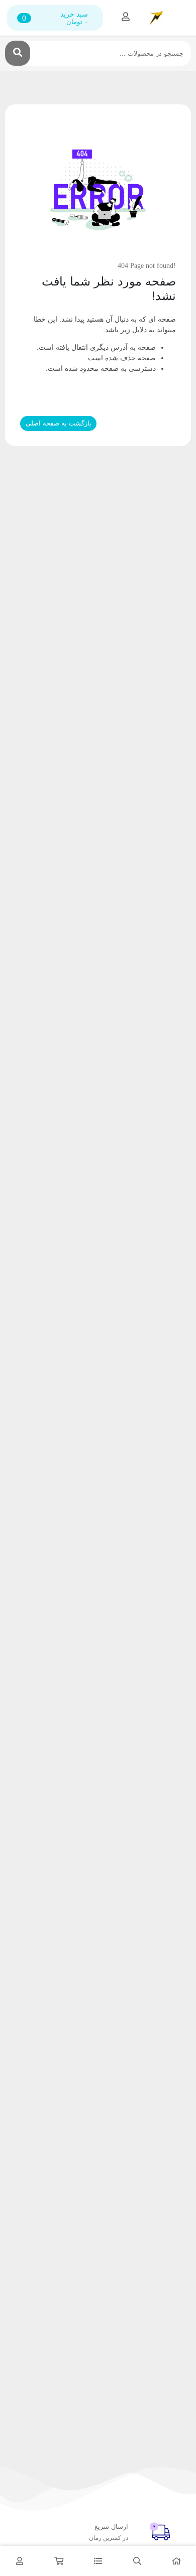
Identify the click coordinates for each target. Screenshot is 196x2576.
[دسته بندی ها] (98, 2561)
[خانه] (176, 2561)
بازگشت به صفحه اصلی (59, 423)
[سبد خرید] (59, 2561)
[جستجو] (18, 53)
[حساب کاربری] (20, 2561)
